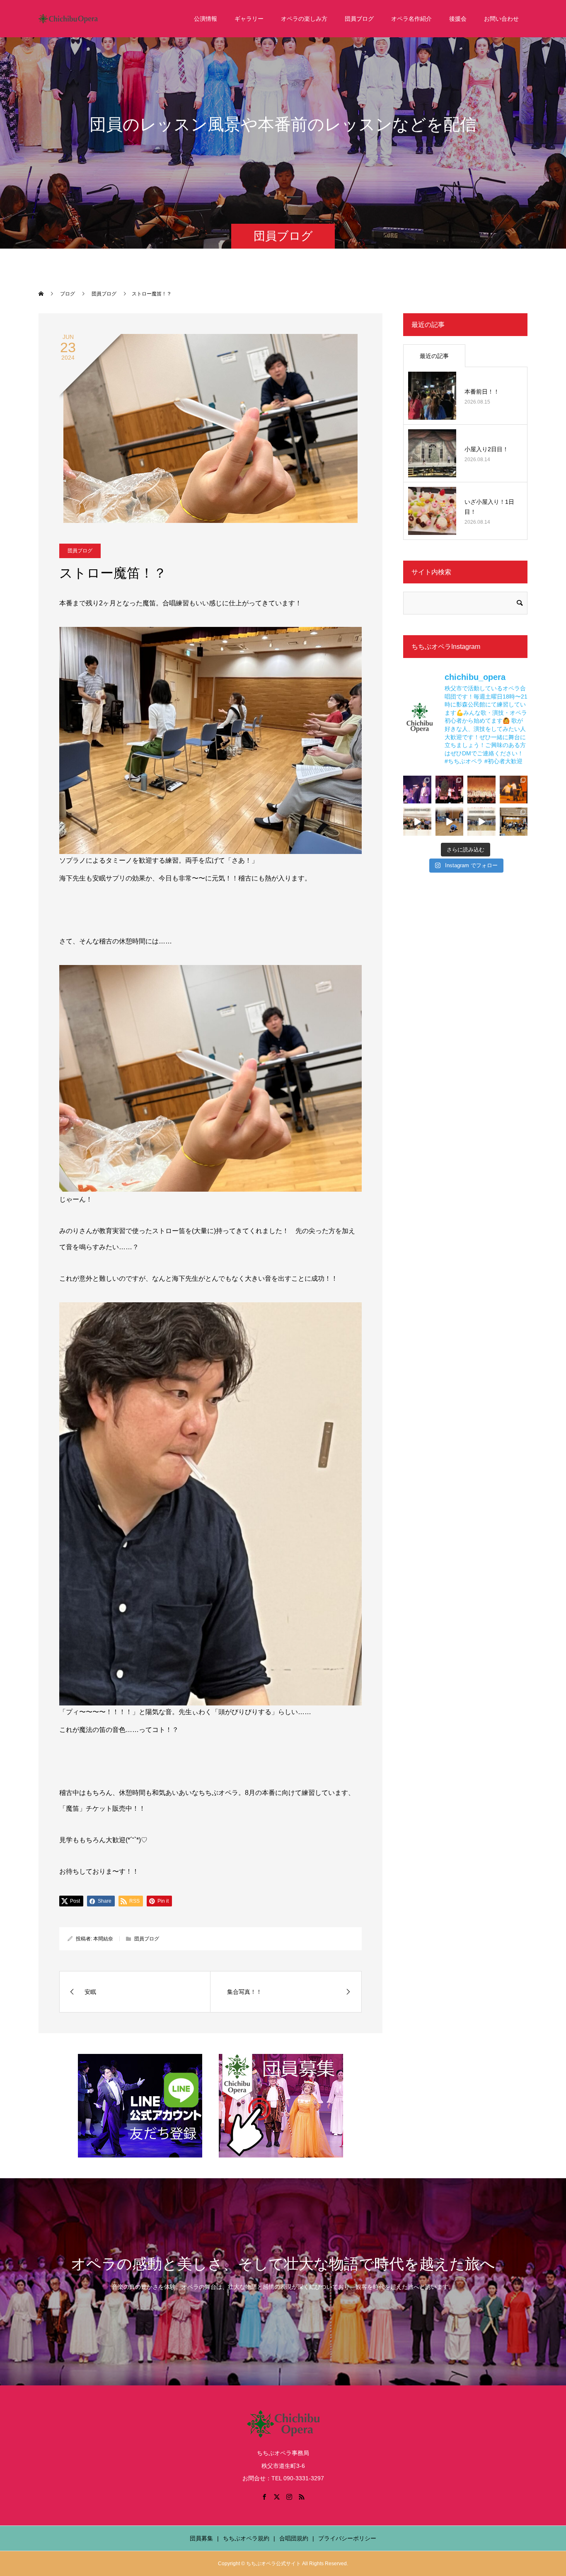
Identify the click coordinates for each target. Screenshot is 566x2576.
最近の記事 (434, 356)
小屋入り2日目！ (486, 449)
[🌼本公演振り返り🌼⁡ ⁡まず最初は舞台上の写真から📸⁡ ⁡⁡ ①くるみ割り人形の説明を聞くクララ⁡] (450, 790)
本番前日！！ (482, 392)
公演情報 (206, 19)
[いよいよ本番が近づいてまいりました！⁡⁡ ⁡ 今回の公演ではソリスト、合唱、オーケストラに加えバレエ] (450, 822)
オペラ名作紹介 (411, 19)
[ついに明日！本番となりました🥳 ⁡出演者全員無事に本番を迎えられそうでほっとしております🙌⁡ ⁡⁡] (514, 790)
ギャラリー (249, 19)
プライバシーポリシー (347, 2538)
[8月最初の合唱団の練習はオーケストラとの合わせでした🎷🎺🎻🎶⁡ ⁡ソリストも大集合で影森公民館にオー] (514, 822)
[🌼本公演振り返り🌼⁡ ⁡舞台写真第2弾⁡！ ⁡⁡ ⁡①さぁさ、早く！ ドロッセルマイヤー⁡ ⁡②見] (417, 790)
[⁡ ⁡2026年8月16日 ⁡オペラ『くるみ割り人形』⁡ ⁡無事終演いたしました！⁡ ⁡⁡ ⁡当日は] (481, 790)
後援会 (458, 19)
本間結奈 (103, 1939)
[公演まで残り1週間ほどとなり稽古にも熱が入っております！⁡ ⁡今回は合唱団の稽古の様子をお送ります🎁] (481, 822)
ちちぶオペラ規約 (246, 2538)
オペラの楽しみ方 (304, 19)
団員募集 (201, 2538)
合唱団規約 (294, 2538)
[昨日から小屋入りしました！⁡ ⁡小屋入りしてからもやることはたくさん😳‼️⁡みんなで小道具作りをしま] (417, 822)
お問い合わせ (501, 19)
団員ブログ (359, 19)
